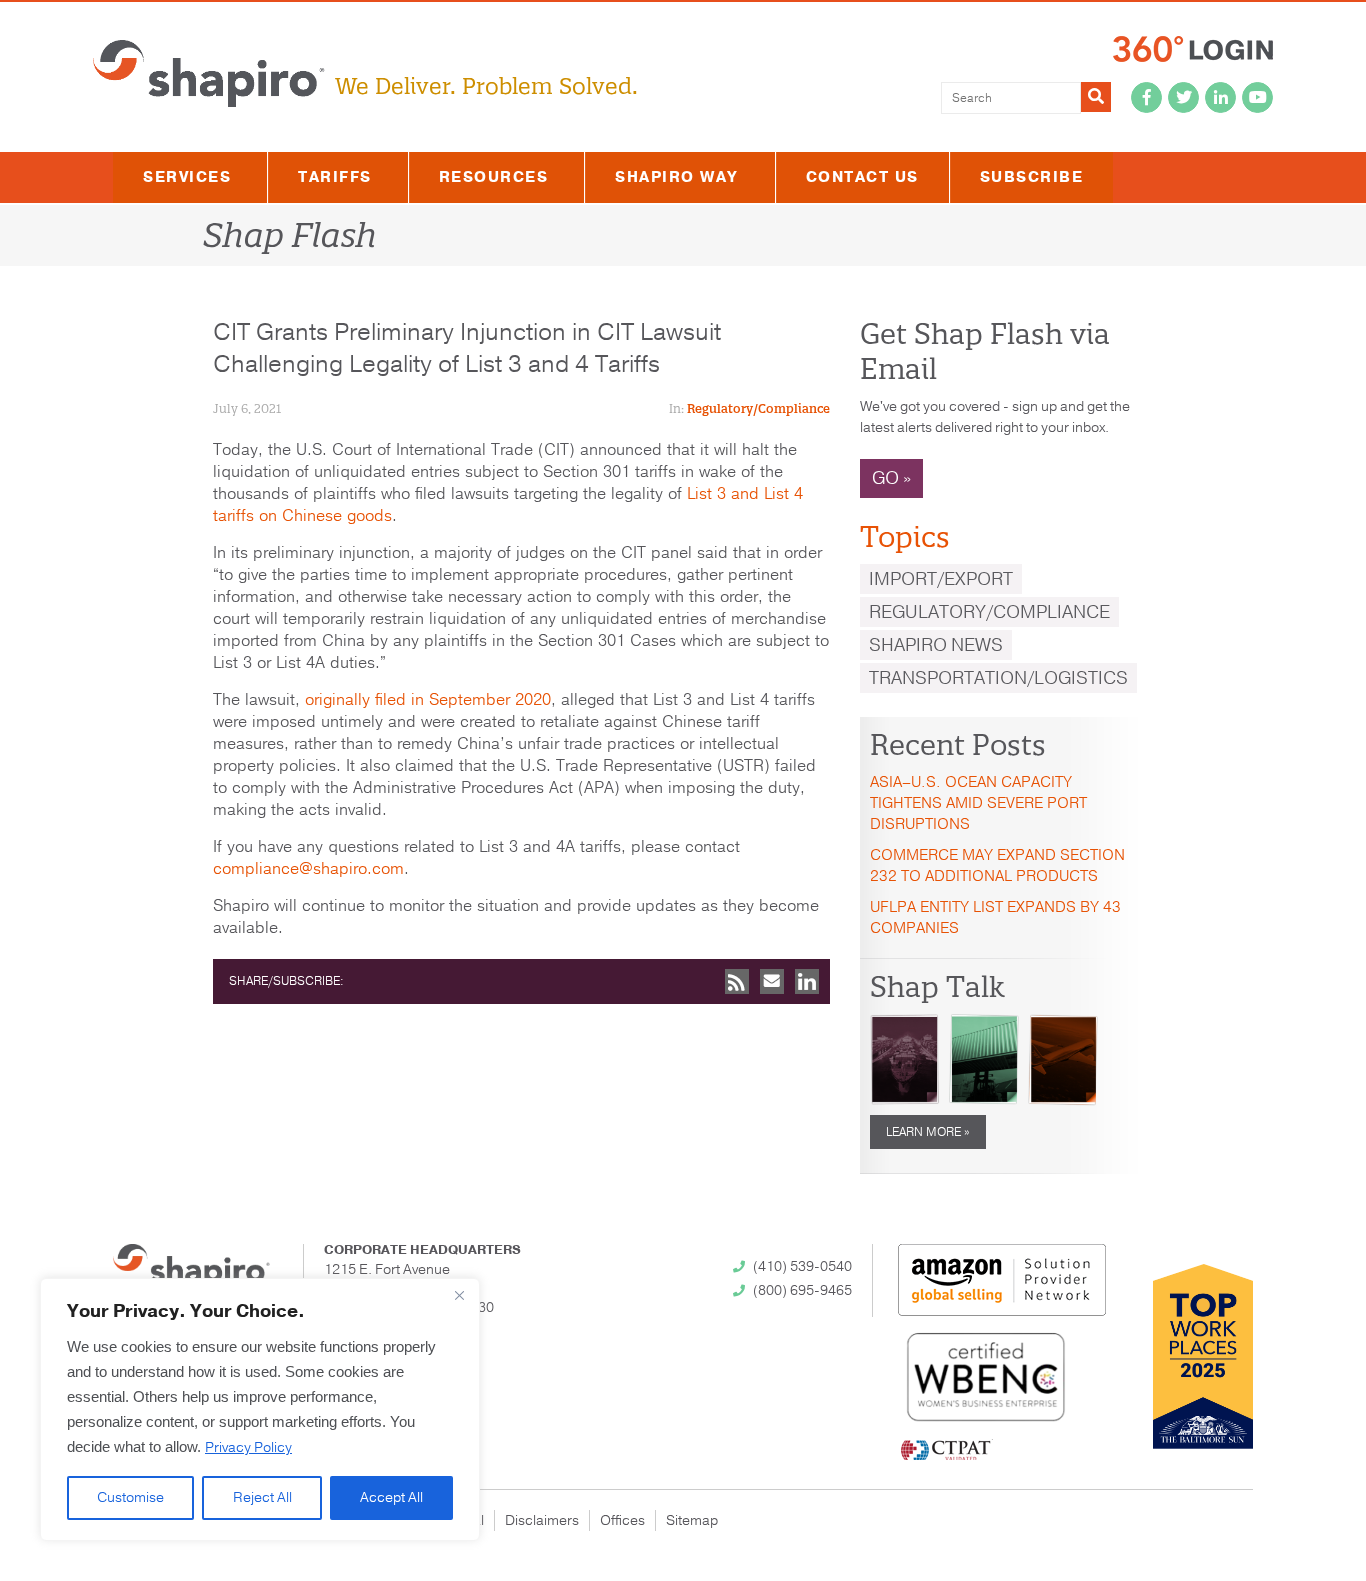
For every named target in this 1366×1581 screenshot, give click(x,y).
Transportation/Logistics (998, 678)
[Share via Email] (772, 981)
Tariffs (335, 177)
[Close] (459, 1295)
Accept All (391, 1497)
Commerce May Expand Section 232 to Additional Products (997, 865)
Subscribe (1032, 177)
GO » (891, 478)
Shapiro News (936, 645)
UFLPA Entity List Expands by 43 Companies (995, 917)
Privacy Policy (248, 1447)
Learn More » (928, 1132)
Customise (130, 1497)
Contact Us (862, 177)
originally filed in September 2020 (428, 700)
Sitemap (692, 1520)
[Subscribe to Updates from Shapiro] (737, 981)
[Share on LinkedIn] (807, 981)
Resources (494, 177)
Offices (622, 1520)
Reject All (262, 1497)
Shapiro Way (677, 177)
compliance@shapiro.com (308, 869)
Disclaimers (542, 1520)
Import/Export (941, 579)
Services (187, 177)
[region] (260, 1409)
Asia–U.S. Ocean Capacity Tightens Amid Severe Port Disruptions (978, 803)
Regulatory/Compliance (758, 408)
